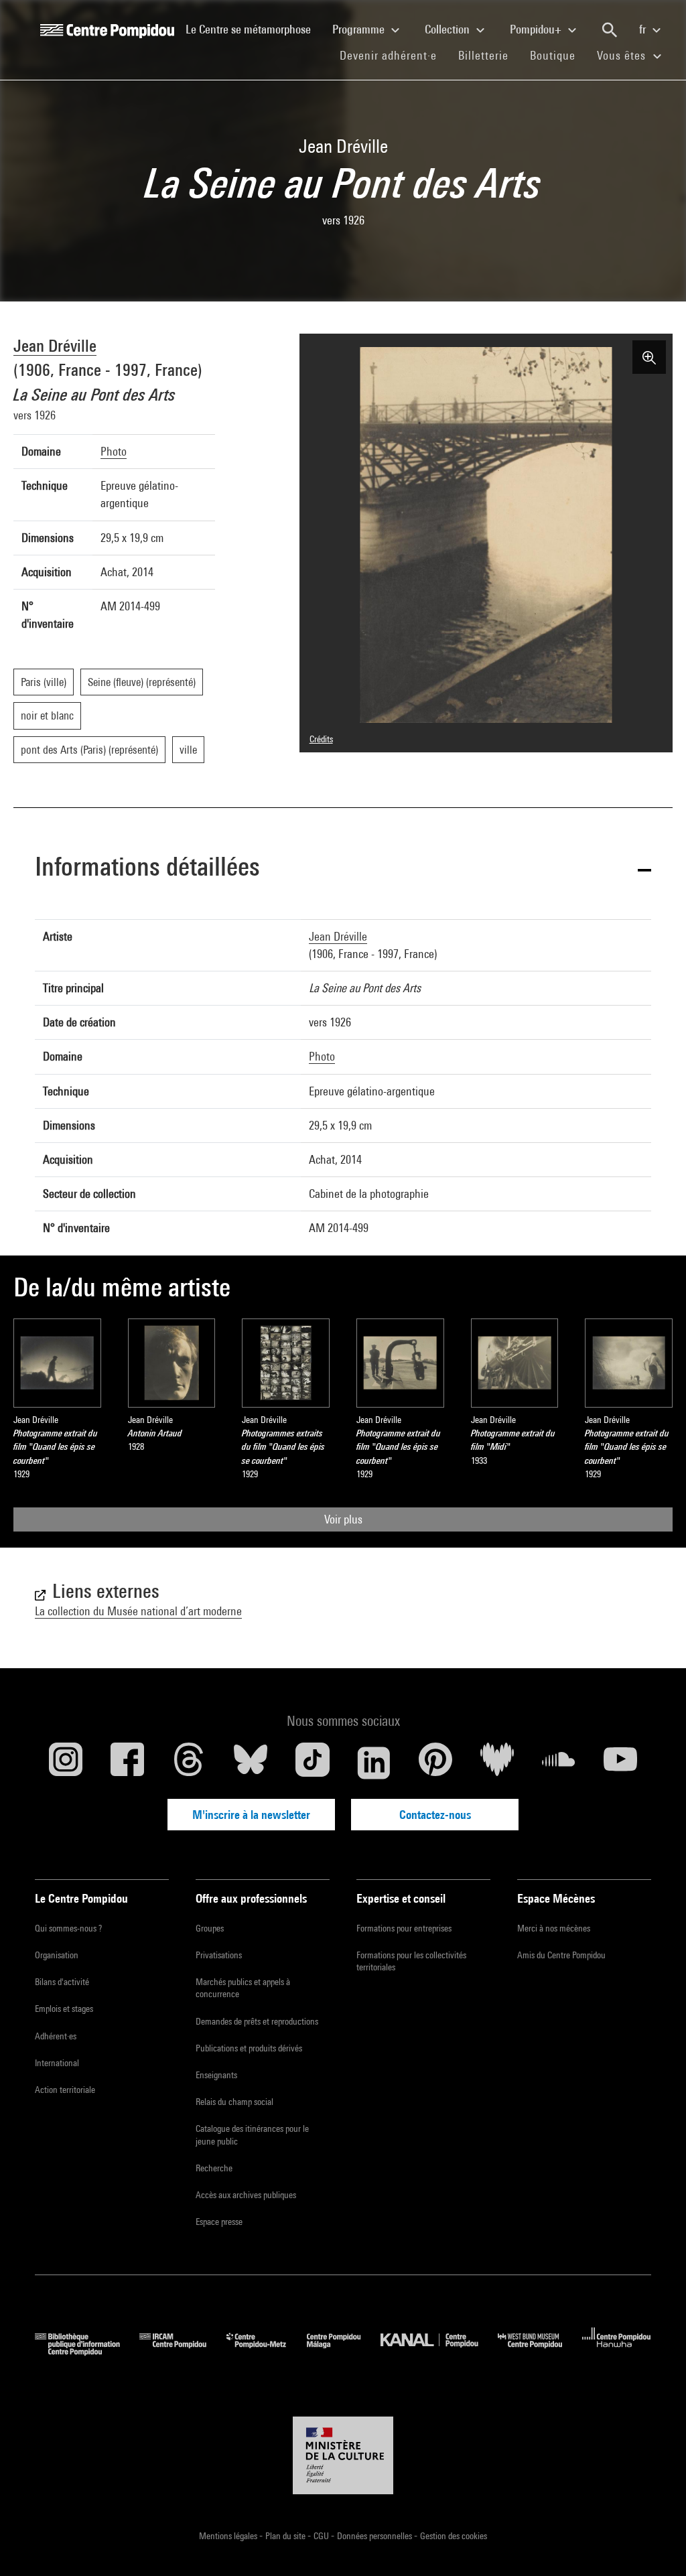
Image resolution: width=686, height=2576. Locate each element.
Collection (449, 29)
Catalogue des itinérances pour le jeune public (252, 2134)
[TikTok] (312, 1763)
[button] (343, 869)
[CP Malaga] (344, 2351)
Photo (114, 451)
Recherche (214, 2168)
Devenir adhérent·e (394, 55)
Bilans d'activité (62, 1982)
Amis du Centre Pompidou (561, 1955)
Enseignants (216, 2075)
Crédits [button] (321, 739)
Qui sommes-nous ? (68, 1928)
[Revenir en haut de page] (655, 2545)
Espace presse (219, 2222)
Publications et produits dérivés (249, 2048)
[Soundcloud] (559, 1763)
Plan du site (286, 2536)
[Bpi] (87, 2351)
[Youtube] (620, 1763)
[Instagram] (66, 1763)
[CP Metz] (266, 2351)
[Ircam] (183, 2351)
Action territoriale (65, 2090)
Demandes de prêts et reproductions (257, 2021)
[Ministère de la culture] (343, 2455)
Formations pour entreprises (404, 1928)
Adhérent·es (56, 2036)
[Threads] (189, 1763)
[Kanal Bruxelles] (439, 2351)
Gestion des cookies (454, 2536)
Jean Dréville (55, 345)
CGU (322, 2536)
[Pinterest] (435, 1763)
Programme (360, 29)
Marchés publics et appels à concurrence (243, 1988)
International (57, 2063)
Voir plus (343, 1519)
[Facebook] (127, 1763)
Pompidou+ (537, 29)
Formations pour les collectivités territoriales (411, 1961)
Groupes (210, 1928)
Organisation (57, 1955)
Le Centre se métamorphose (254, 29)
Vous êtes (623, 55)
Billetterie (483, 55)
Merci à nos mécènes (554, 1928)
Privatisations (219, 1955)
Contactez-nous (435, 1815)
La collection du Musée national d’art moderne (138, 1611)
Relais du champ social (234, 2102)
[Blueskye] (251, 1763)
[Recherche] (610, 30)
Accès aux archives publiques (246, 2195)
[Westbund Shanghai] (540, 2351)
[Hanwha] (617, 2351)
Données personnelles (375, 2536)
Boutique (558, 55)
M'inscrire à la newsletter (251, 1815)
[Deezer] (497, 1763)
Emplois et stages (64, 2009)
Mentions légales (229, 2536)
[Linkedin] (374, 1763)
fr (644, 29)
